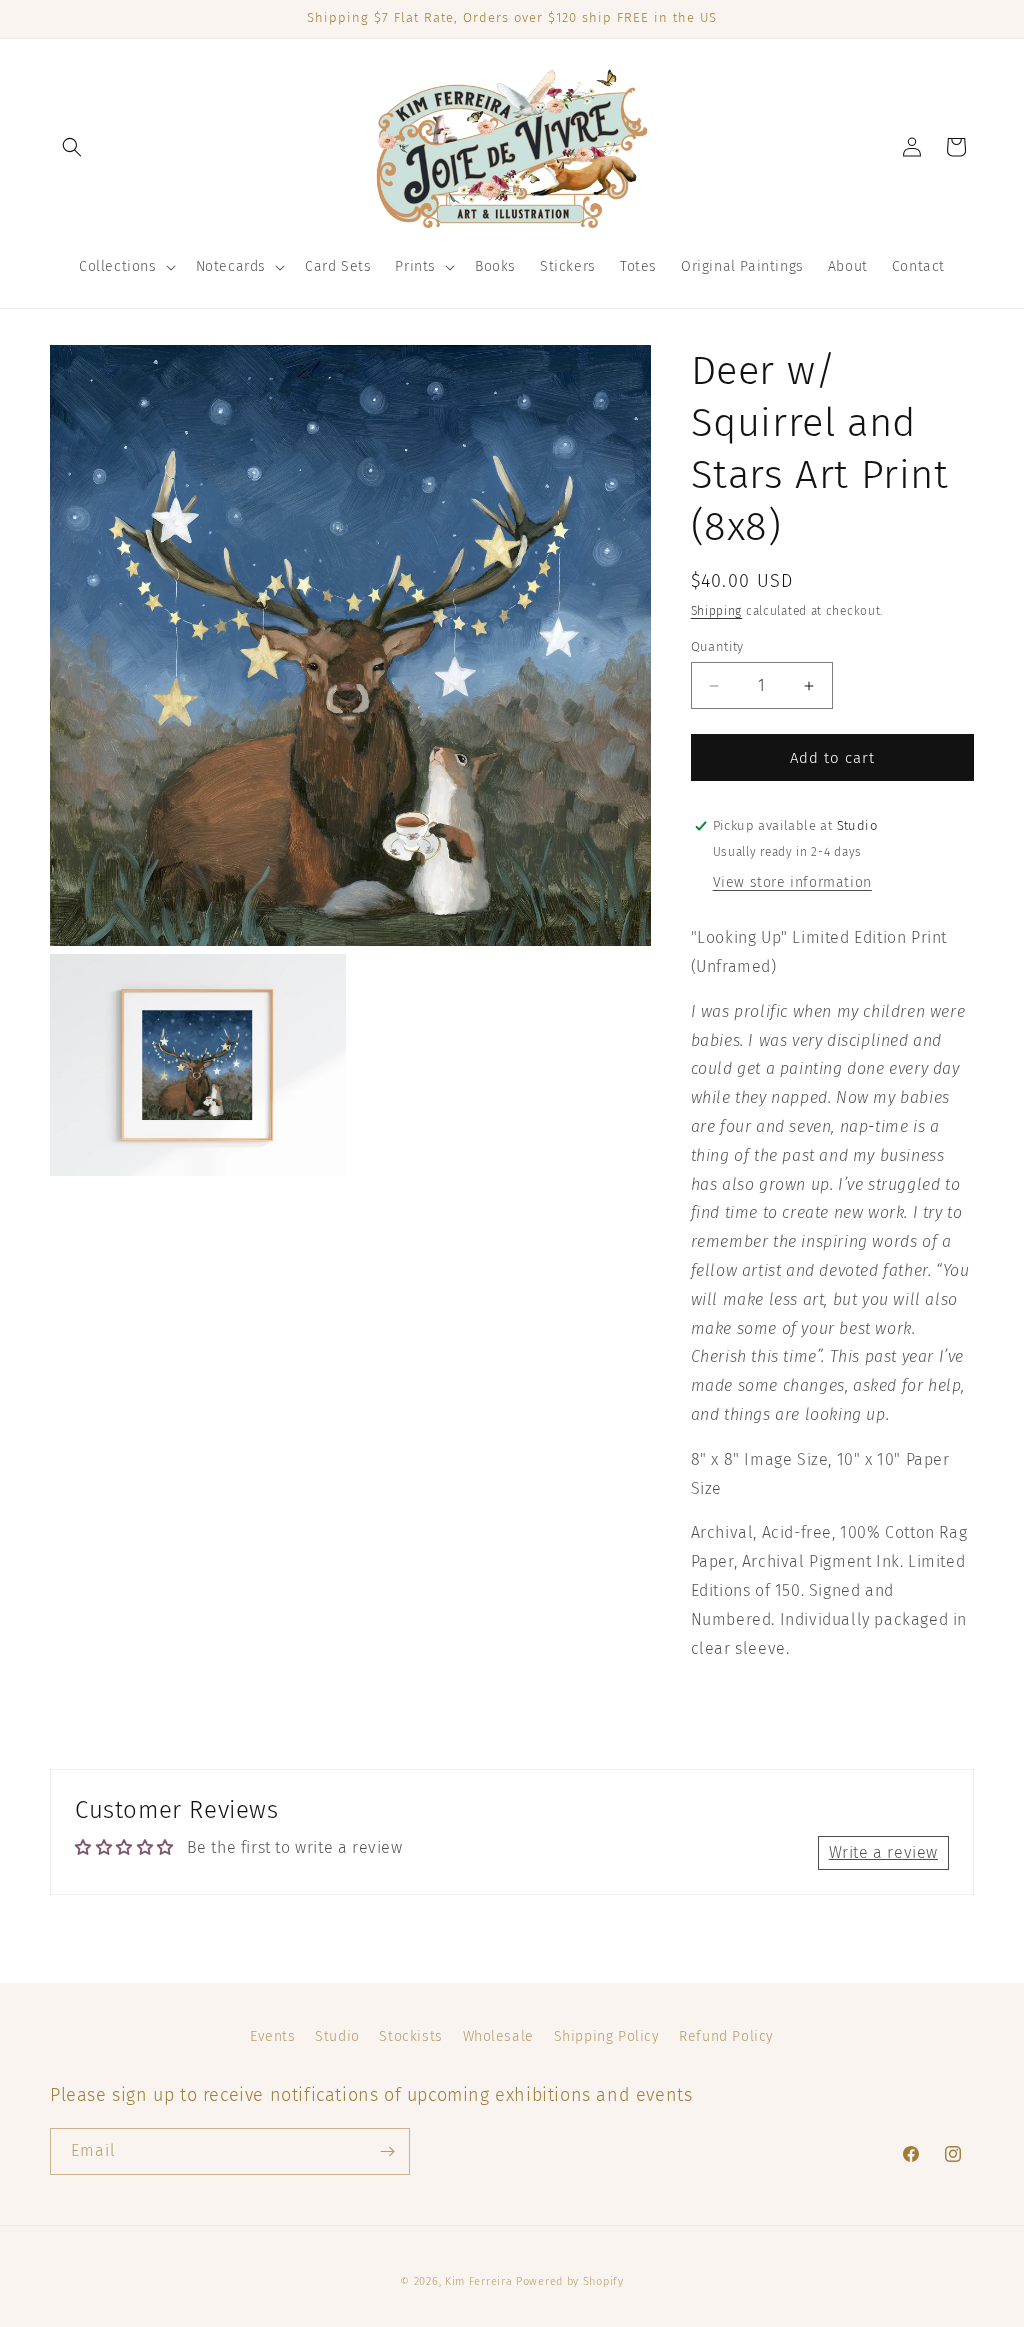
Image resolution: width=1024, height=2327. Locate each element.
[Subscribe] (387, 2151)
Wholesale (498, 2036)
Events (273, 2036)
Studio (337, 2036)
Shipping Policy (607, 2036)
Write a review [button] (883, 1852)
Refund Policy (726, 2036)
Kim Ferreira (478, 2281)
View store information (792, 882)
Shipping (717, 611)
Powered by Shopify (570, 2281)
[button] (72, 147)
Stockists (410, 2036)
